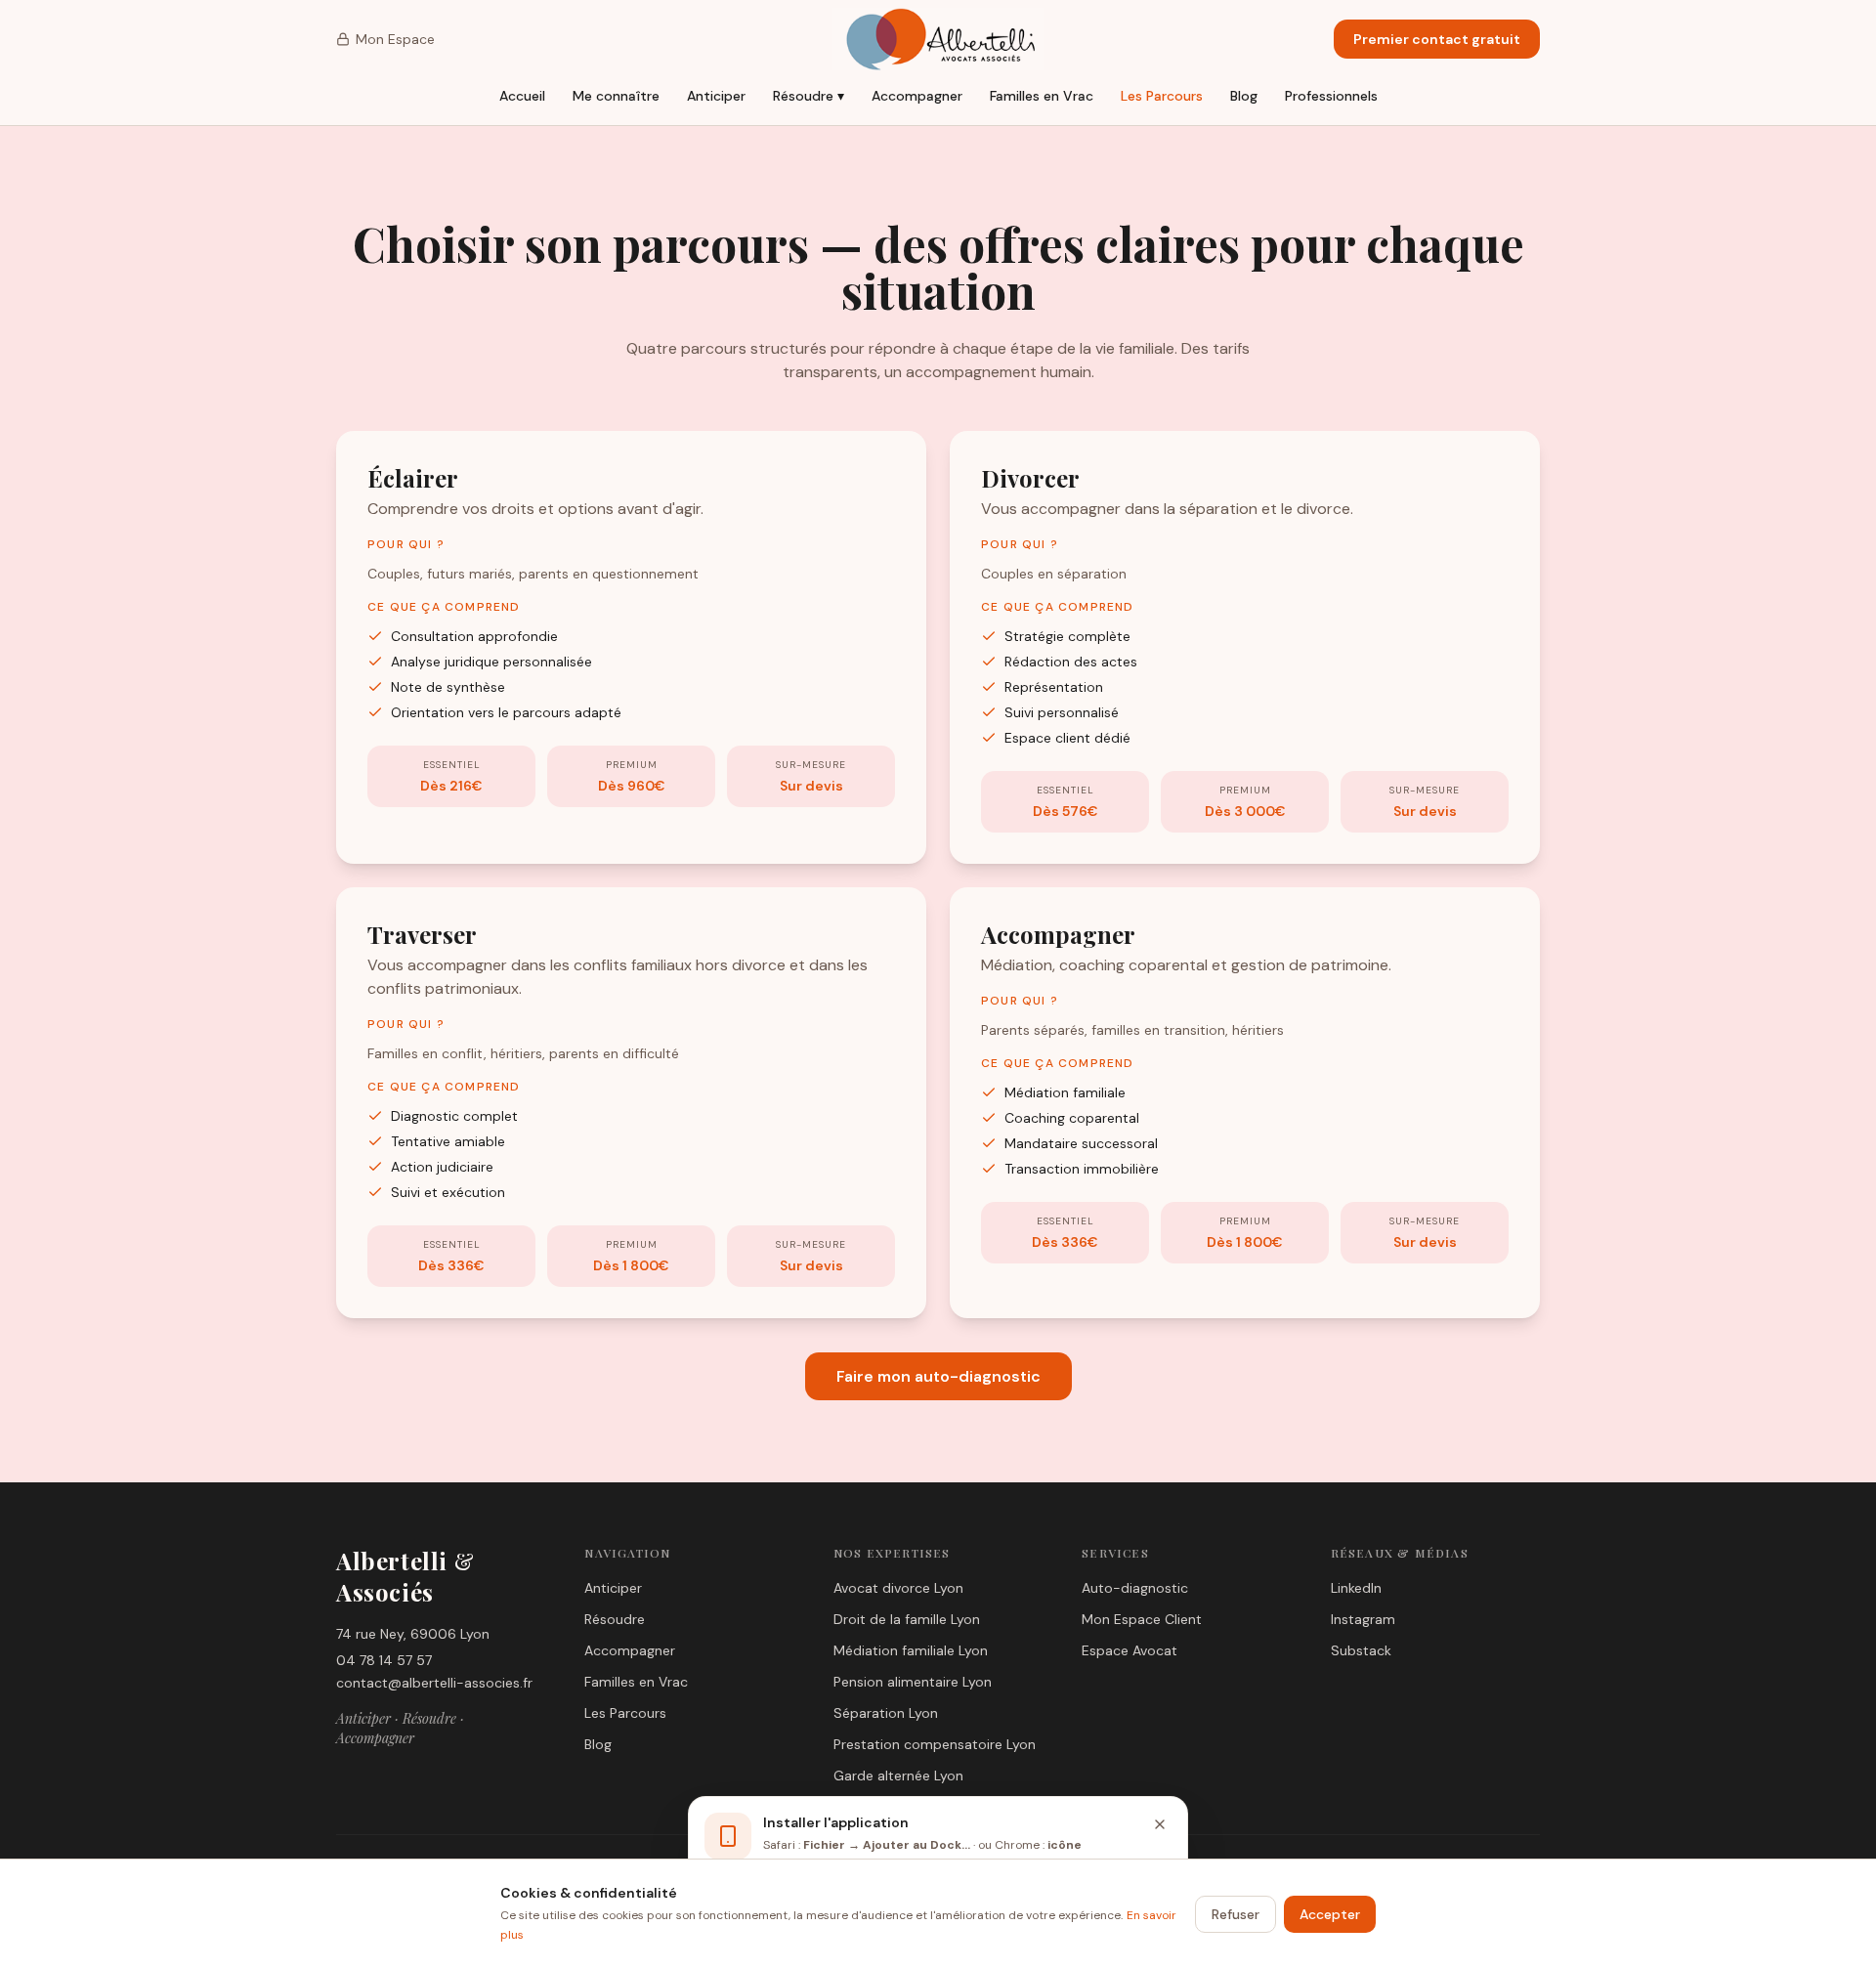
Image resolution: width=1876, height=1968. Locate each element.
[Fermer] (1160, 1824)
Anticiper (716, 96)
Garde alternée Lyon (898, 1775)
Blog (1244, 96)
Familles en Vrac (1042, 96)
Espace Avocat (1130, 1650)
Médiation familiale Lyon (911, 1650)
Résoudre (615, 1619)
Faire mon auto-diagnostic (938, 1376)
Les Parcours (1162, 96)
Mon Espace (395, 39)
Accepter (1330, 1914)
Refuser (1236, 1914)
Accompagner (917, 96)
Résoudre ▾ (809, 96)
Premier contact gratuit (1437, 39)
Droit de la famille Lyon (907, 1619)
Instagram (1363, 1619)
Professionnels (1331, 96)
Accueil (522, 96)
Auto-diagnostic (1135, 1588)
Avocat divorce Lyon (898, 1588)
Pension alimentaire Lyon (913, 1682)
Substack (1361, 1650)
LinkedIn (1356, 1588)
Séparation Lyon (886, 1713)
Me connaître (616, 96)
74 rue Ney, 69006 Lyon (413, 1634)
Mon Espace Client (1142, 1619)
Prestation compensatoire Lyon (935, 1744)
